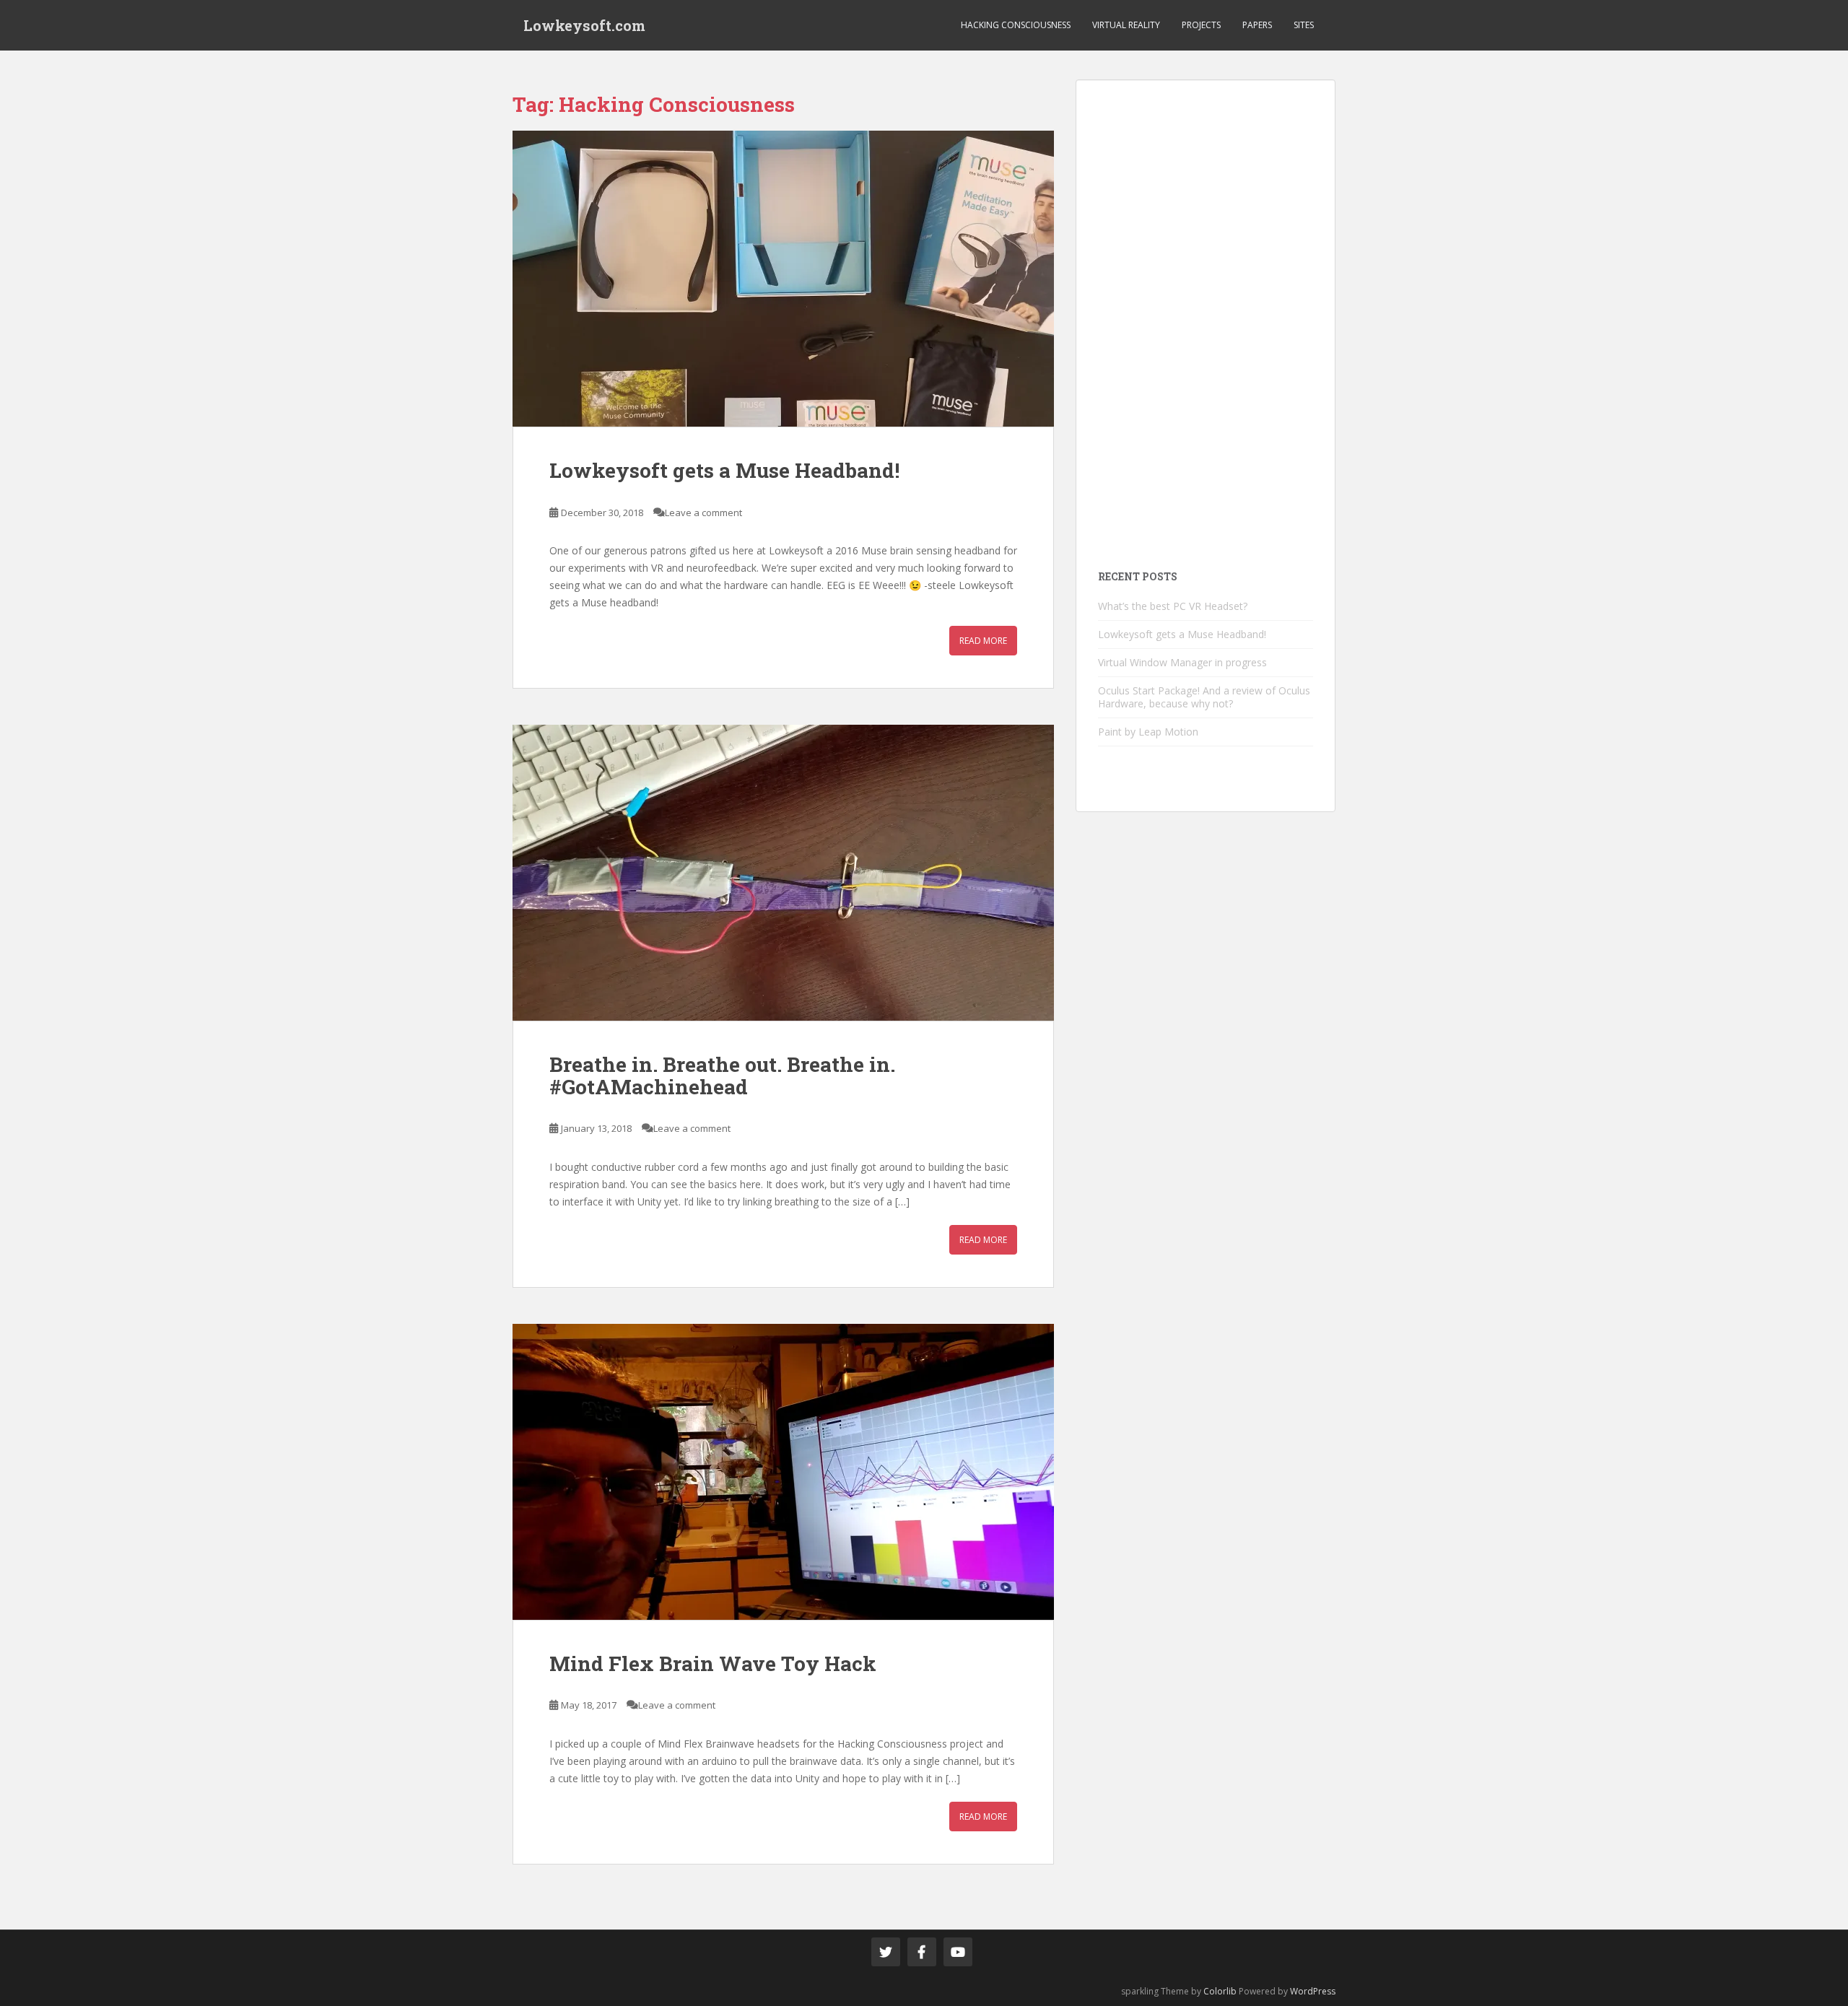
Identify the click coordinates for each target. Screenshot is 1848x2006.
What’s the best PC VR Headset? (1173, 606)
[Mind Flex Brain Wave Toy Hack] (783, 1472)
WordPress (1313, 1991)
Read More (983, 641)
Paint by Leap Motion (1148, 732)
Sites (1304, 25)
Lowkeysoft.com (584, 25)
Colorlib (1220, 1991)
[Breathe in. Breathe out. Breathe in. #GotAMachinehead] (783, 873)
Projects (1201, 25)
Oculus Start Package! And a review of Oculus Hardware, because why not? (1204, 697)
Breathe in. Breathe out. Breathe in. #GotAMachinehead (722, 1076)
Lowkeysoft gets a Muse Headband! (724, 470)
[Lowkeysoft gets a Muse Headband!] (783, 279)
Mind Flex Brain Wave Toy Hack (713, 1663)
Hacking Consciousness (1016, 25)
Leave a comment (703, 513)
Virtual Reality (1126, 25)
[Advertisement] (1206, 318)
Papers (1257, 25)
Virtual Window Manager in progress (1182, 662)
